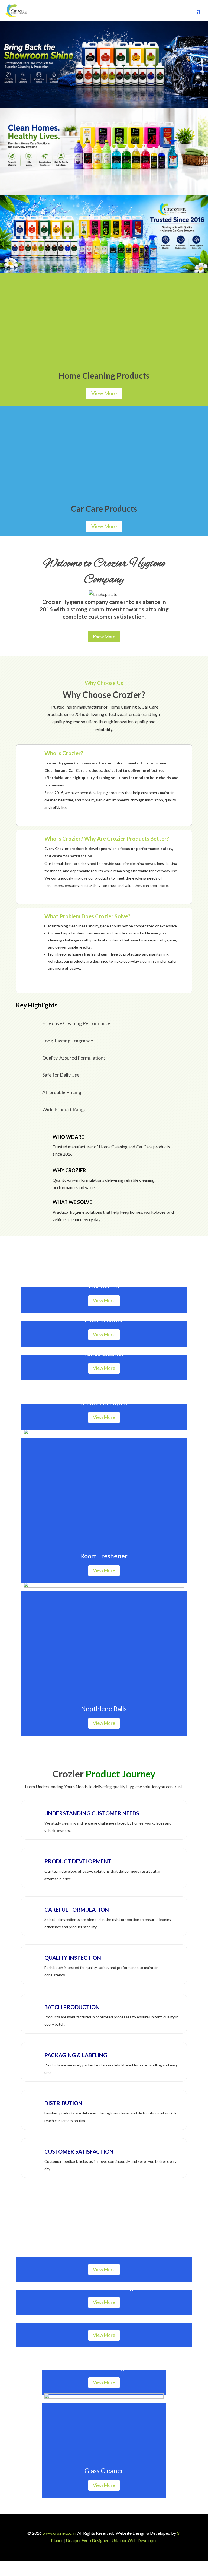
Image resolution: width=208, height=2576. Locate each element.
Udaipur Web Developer (134, 2540)
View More (104, 393)
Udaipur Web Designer (87, 2540)
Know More (104, 636)
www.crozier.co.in (59, 2533)
